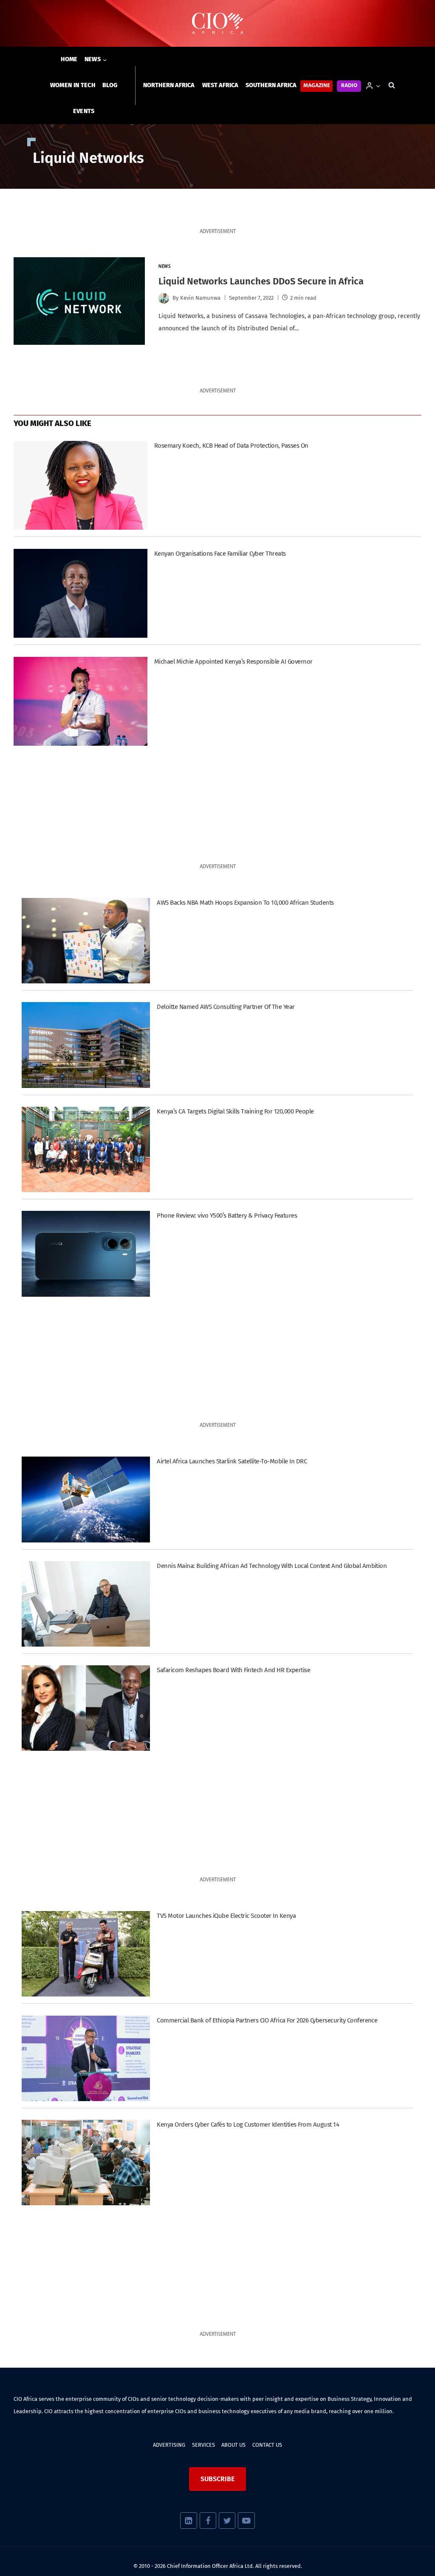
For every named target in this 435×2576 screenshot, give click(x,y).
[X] (227, 2521)
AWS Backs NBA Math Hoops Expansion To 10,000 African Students (245, 903)
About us (233, 2445)
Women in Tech (73, 85)
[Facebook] (208, 2521)
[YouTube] (246, 2521)
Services (203, 2445)
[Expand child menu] (96, 60)
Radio (349, 86)
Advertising (169, 2445)
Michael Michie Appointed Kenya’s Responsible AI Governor (233, 662)
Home (69, 59)
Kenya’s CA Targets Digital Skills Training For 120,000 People (235, 1111)
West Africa (220, 85)
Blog (110, 85)
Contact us (267, 2445)
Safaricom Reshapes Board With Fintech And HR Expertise (233, 1670)
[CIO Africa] (217, 24)
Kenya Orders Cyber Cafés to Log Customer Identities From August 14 (248, 2124)
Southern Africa (271, 85)
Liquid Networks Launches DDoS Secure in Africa (261, 281)
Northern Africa (169, 85)
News (164, 267)
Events (84, 111)
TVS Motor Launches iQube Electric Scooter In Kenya (226, 1916)
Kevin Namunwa (200, 298)
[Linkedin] (188, 2521)
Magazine (317, 86)
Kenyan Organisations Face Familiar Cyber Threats (220, 554)
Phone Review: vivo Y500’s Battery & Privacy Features (227, 1216)
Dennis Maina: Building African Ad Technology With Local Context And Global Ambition (272, 1566)
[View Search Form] (392, 85)
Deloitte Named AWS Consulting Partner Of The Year (226, 1007)
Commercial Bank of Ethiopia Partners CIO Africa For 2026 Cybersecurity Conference (267, 2020)
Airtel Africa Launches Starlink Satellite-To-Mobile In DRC (232, 1461)
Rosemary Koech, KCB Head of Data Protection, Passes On (231, 446)
